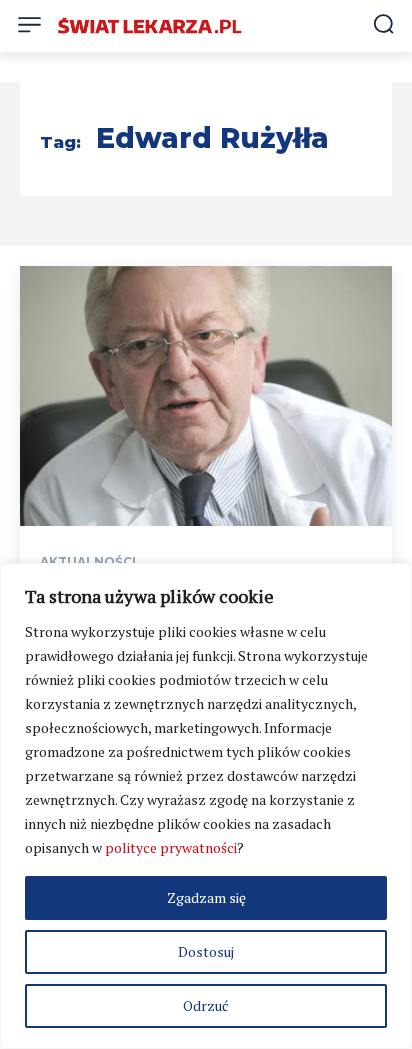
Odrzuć (206, 1005)
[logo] (150, 26)
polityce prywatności (171, 847)
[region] (206, 806)
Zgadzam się (206, 897)
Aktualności (88, 562)
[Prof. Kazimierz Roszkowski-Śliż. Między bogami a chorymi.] (206, 396)
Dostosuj (206, 951)
